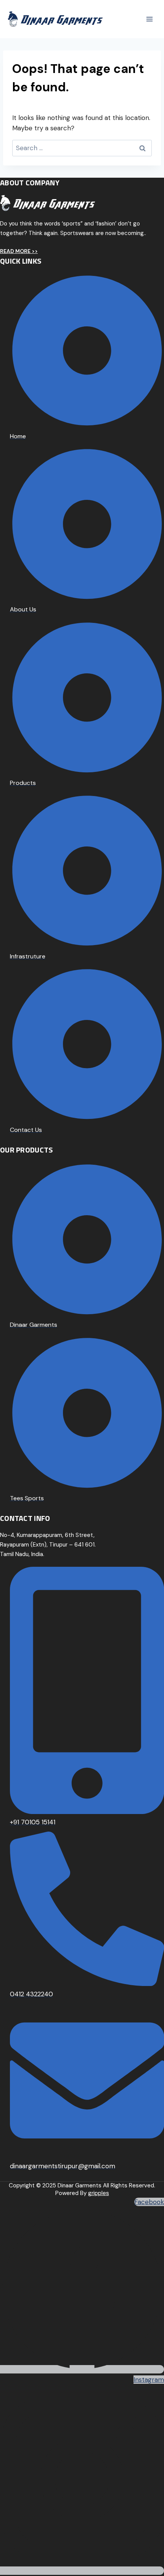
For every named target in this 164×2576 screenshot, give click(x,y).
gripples (99, 2193)
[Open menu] (149, 19)
